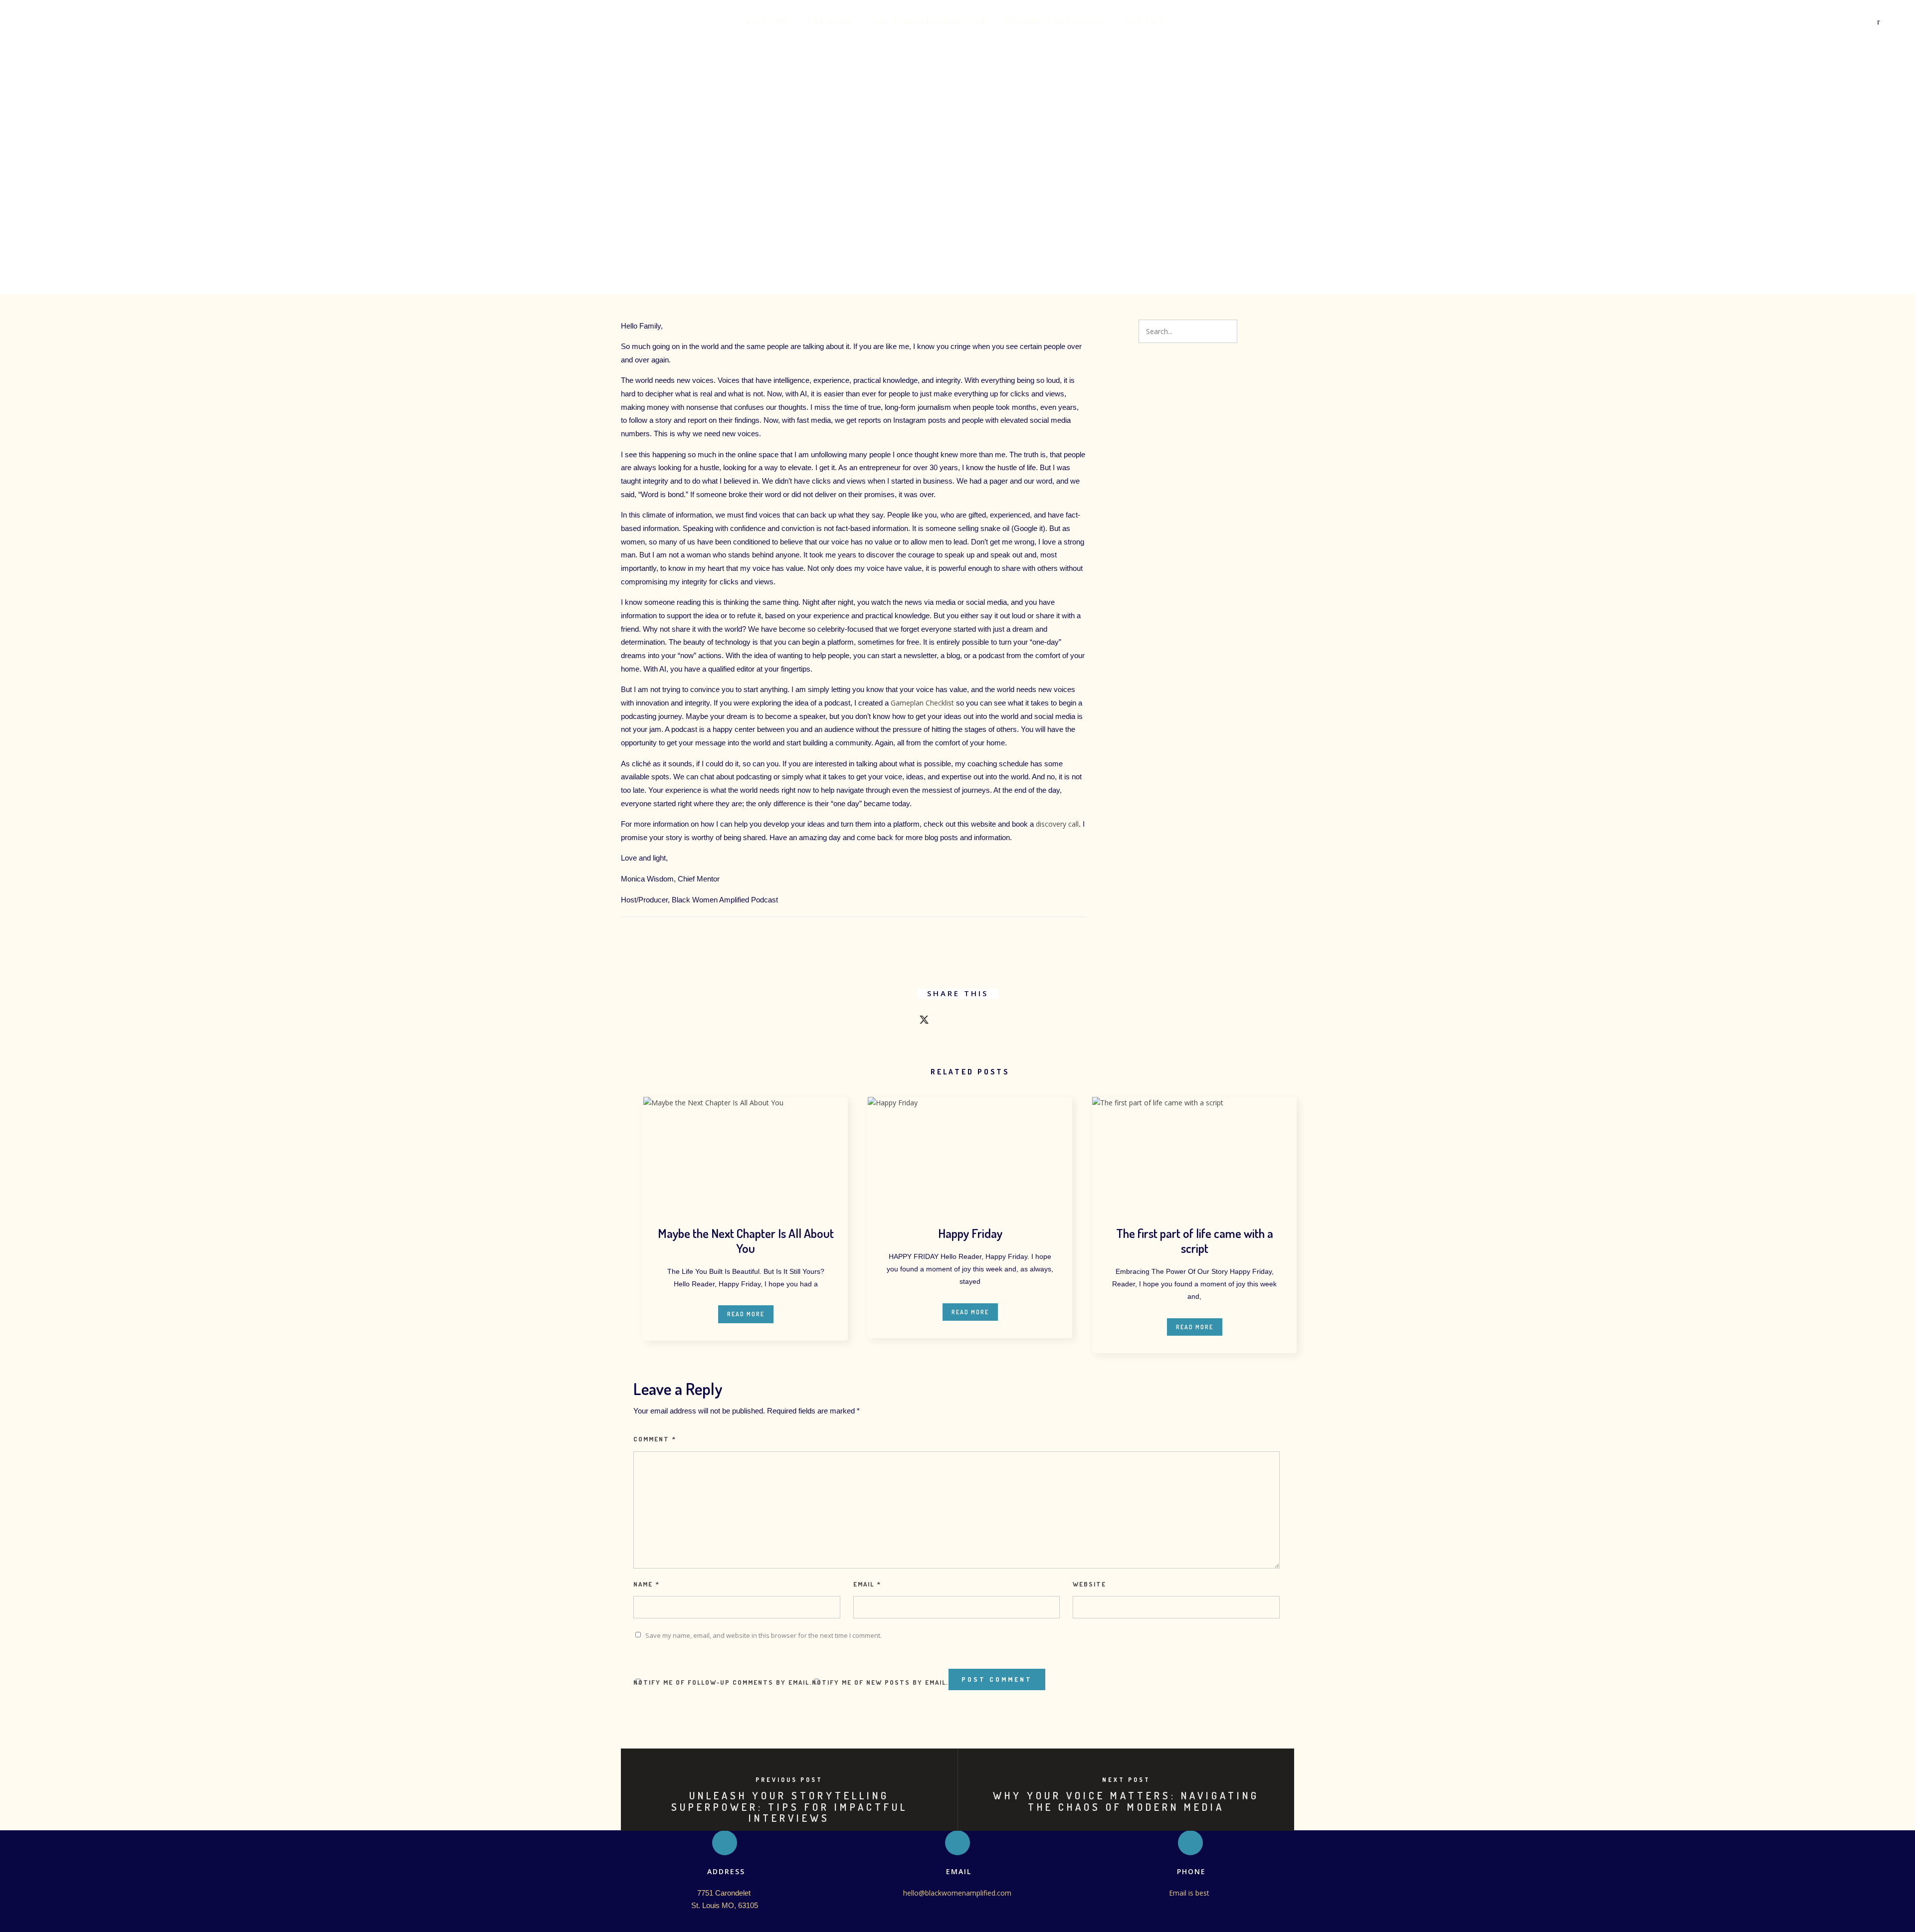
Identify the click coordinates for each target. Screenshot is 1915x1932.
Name (647, 1584)
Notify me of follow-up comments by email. (723, 1682)
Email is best (1190, 1893)
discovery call (1057, 824)
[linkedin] (946, 1022)
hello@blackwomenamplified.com (957, 1893)
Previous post (789, 1780)
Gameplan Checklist (921, 703)
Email (867, 1584)
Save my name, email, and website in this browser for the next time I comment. (764, 1635)
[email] (1014, 1022)
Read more (746, 1314)
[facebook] (901, 1022)
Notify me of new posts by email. (880, 1682)
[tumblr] (991, 1022)
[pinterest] (969, 1022)
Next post (1126, 1780)
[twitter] (924, 1022)
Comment (655, 1439)
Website (1089, 1584)
